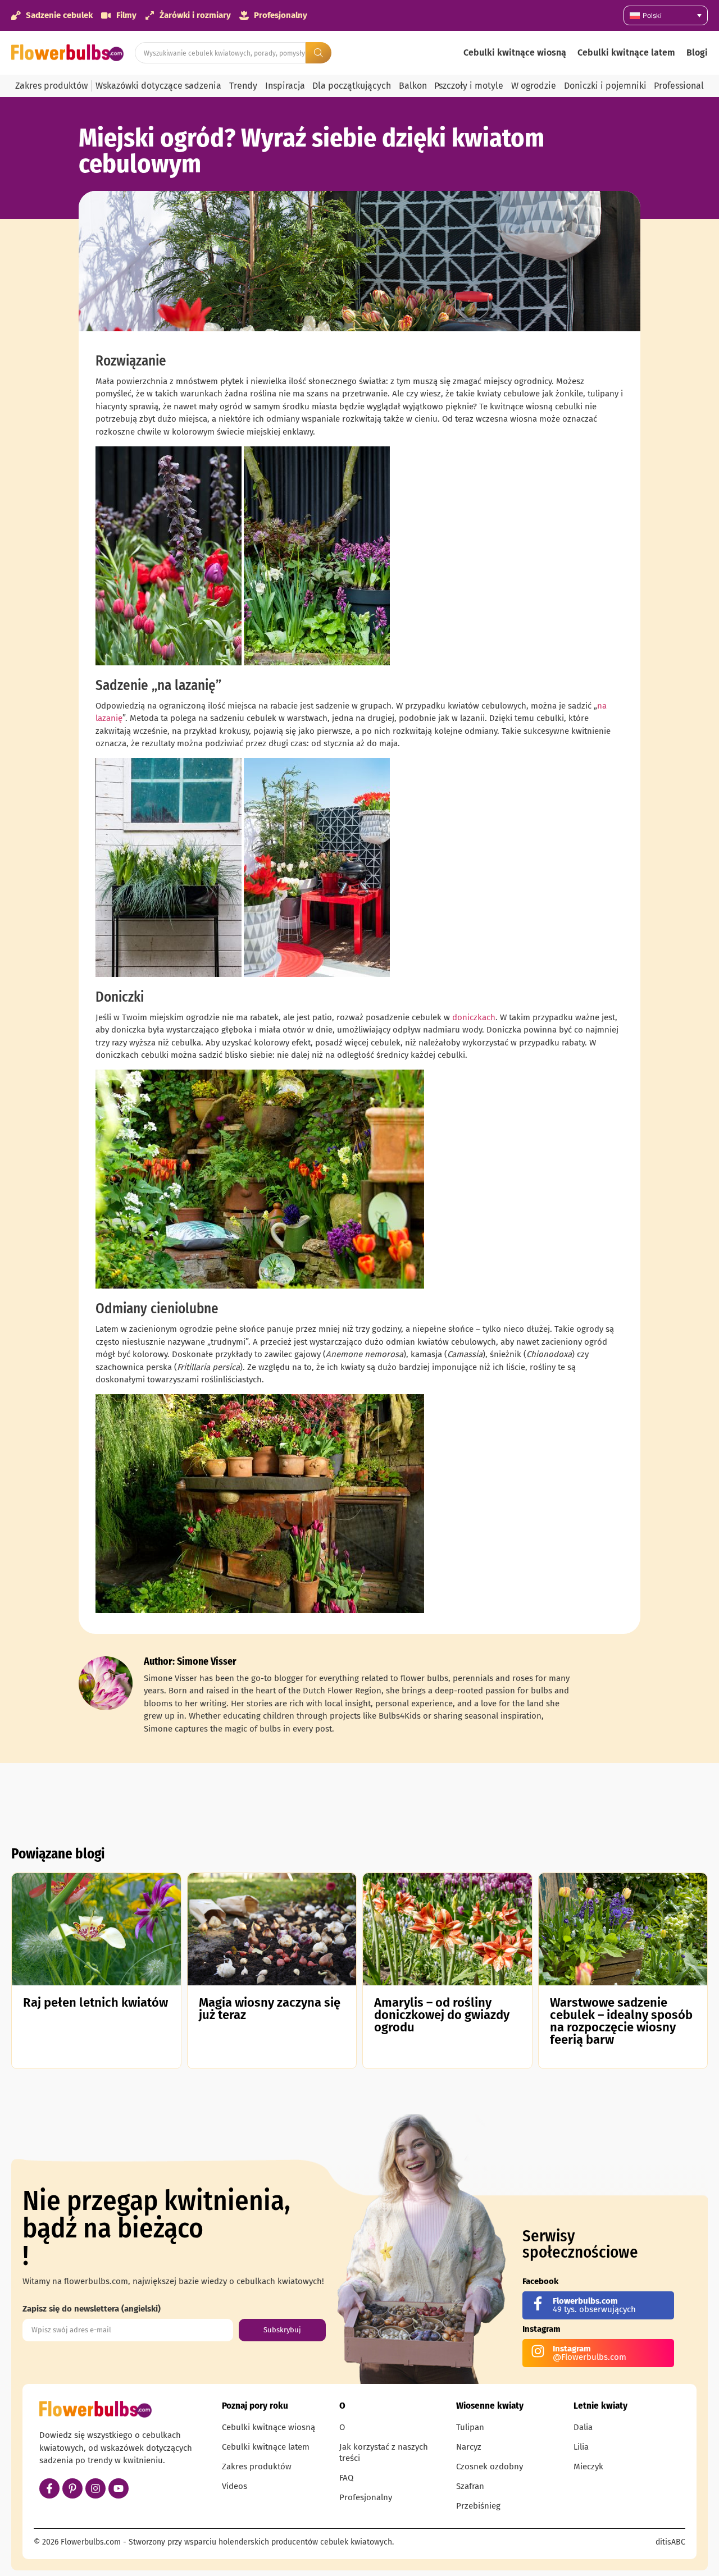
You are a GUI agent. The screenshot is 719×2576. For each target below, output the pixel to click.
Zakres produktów (51, 86)
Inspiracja (285, 86)
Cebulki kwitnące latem (626, 52)
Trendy (243, 86)
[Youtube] (119, 2488)
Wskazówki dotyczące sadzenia (158, 86)
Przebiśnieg (478, 2506)
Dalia (583, 2427)
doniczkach (474, 1017)
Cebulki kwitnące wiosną (515, 52)
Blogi (697, 52)
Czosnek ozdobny (490, 2467)
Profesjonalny (366, 2497)
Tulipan (470, 2427)
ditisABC (670, 2542)
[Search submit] (318, 53)
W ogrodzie (534, 86)
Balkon (413, 86)
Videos (235, 2486)
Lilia (581, 2447)
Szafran (470, 2486)
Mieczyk (588, 2467)
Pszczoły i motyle (469, 86)
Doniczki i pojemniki (605, 86)
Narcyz (469, 2447)
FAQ (346, 2478)
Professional (679, 86)
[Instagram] (95, 2488)
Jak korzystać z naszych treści (384, 2452)
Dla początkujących (352, 86)
